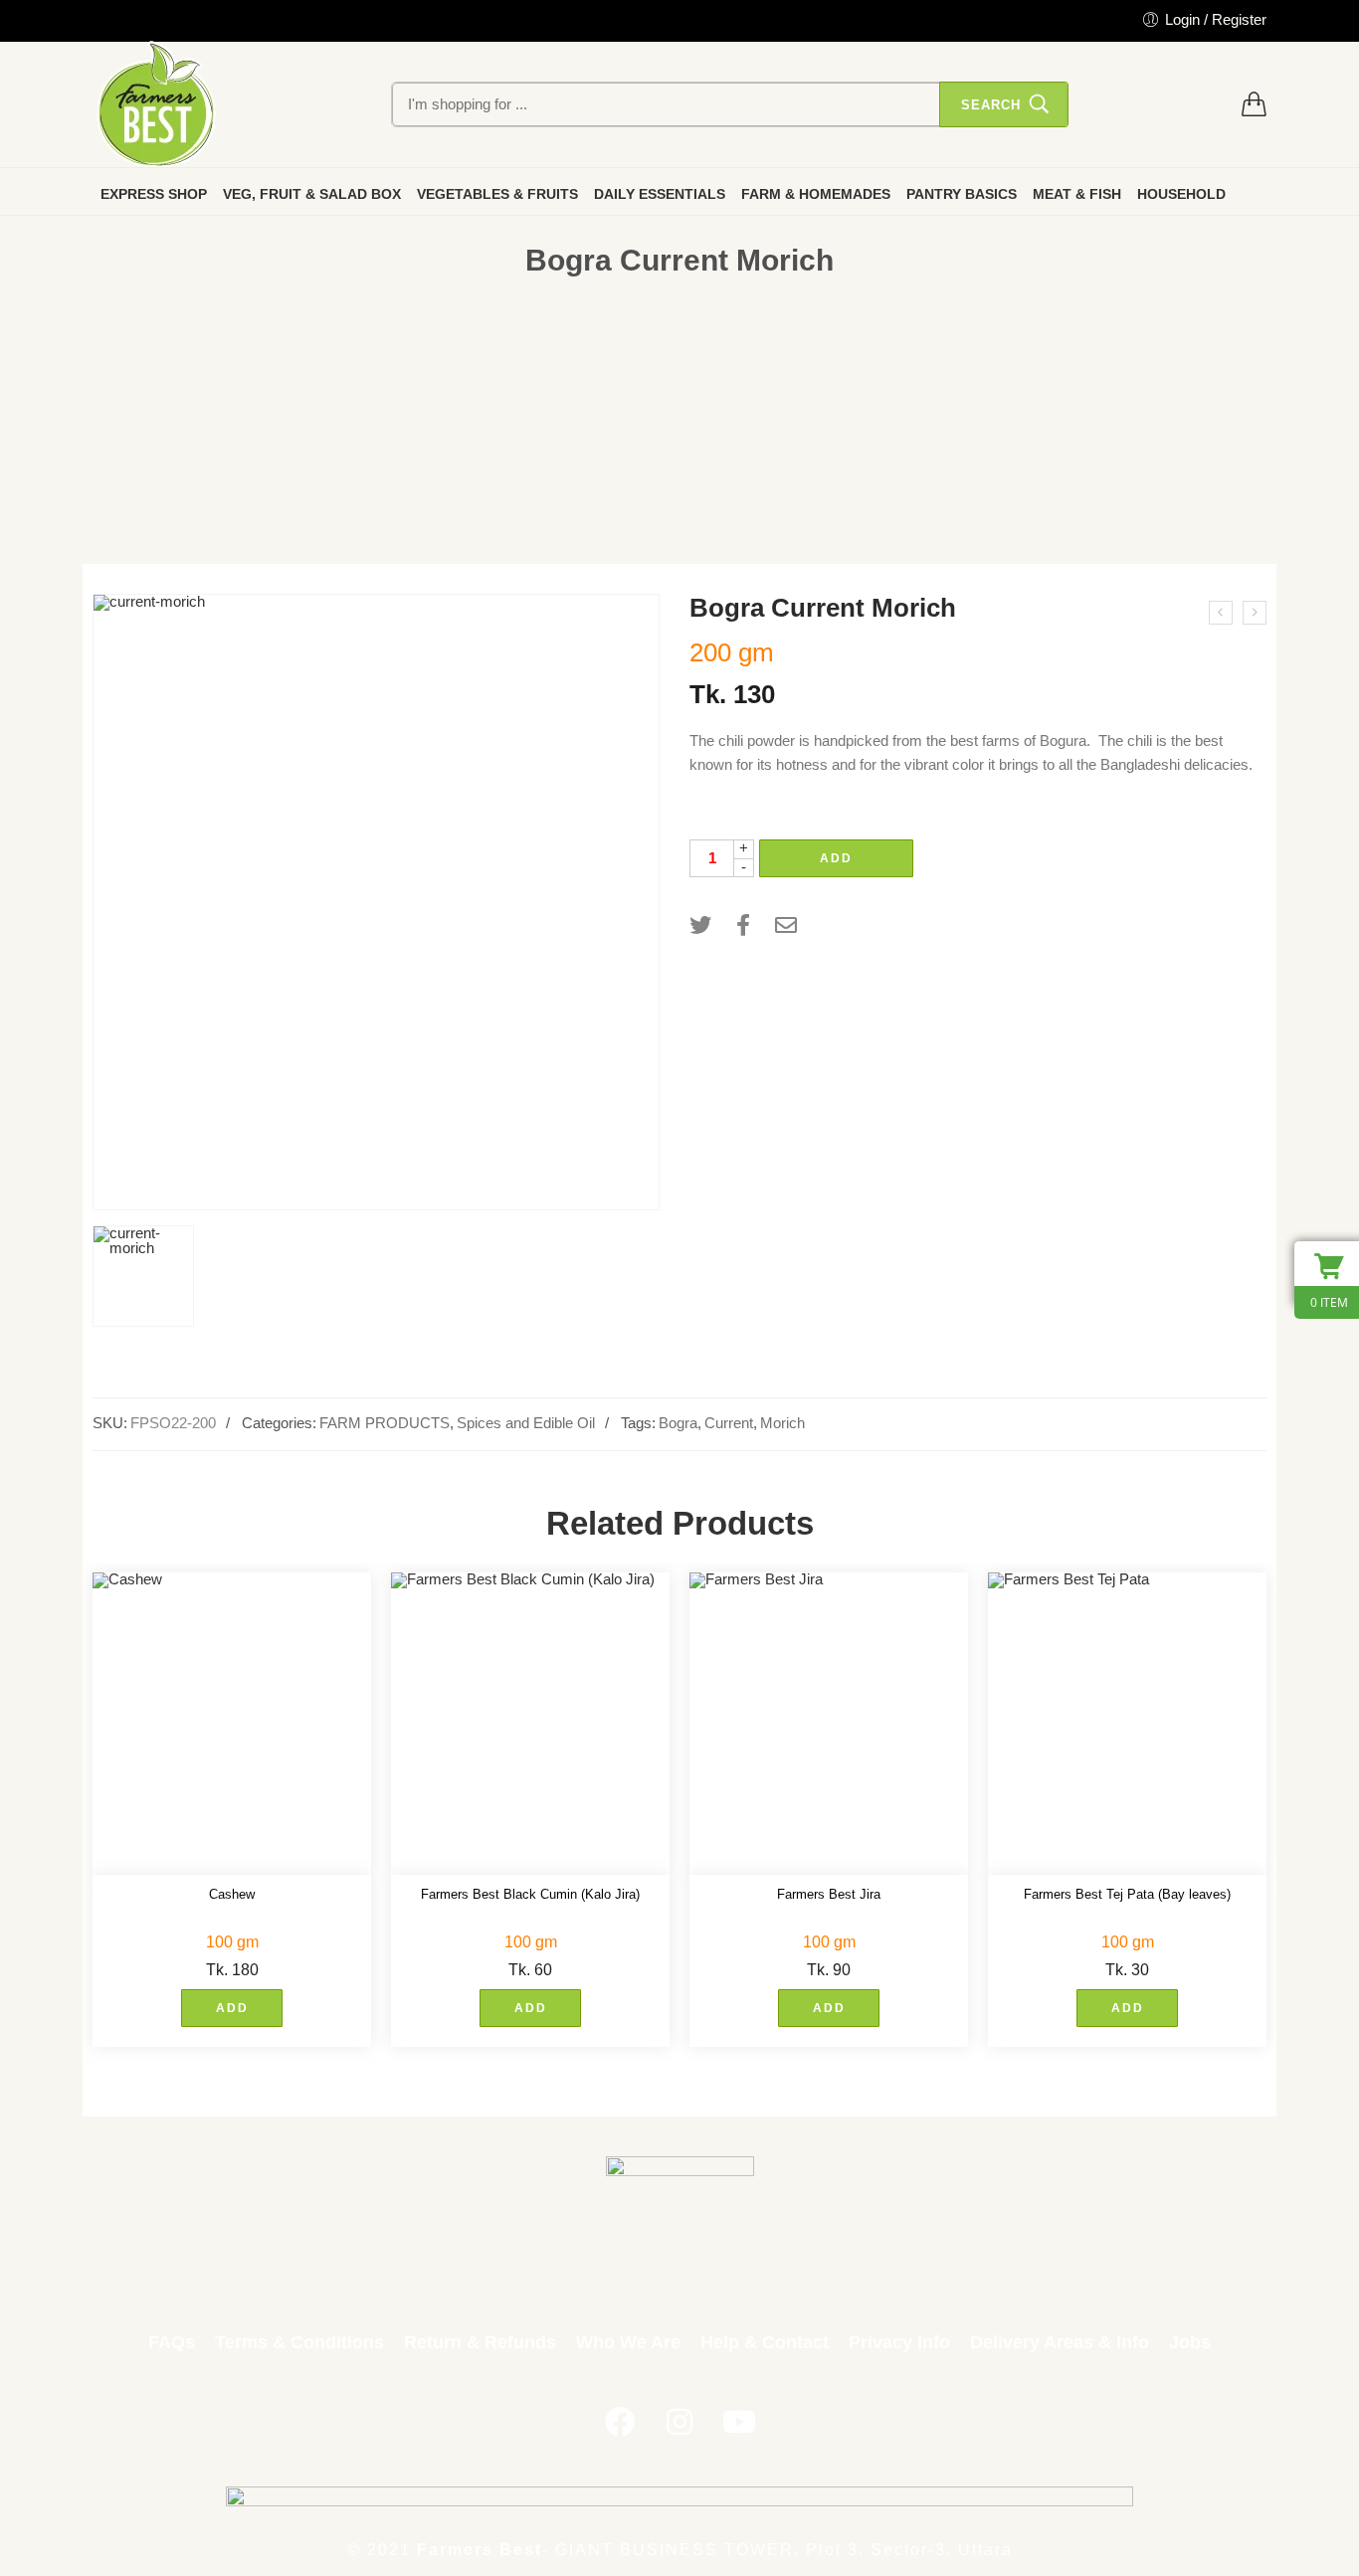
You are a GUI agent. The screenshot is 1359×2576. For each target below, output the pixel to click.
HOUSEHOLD (1181, 194)
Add (836, 858)
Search (991, 105)
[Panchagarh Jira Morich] (1221, 613)
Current (729, 1423)
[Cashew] (232, 1724)
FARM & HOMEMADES (816, 194)
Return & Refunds (480, 2342)
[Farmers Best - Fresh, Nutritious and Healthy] (156, 104)
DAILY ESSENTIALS (660, 194)
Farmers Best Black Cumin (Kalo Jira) (530, 1894)
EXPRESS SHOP (154, 194)
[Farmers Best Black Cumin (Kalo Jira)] (530, 1724)
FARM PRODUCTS (385, 1423)
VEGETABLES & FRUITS (497, 194)
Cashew (232, 1894)
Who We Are (628, 2342)
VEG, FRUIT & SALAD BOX (312, 194)
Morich (782, 1423)
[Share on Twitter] (700, 925)
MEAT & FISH (1077, 194)
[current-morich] (376, 902)
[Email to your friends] (786, 925)
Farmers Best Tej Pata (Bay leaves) (1127, 1894)
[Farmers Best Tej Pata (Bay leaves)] (1127, 1724)
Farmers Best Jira (829, 1894)
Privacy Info (899, 2342)
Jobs (1190, 2342)
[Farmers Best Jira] (829, 1724)
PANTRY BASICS (962, 194)
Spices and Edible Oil (526, 1423)
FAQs (172, 2342)
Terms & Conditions (299, 2342)
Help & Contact (765, 2342)
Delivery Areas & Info (1060, 2342)
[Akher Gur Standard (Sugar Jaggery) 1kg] (1255, 613)
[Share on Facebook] (743, 925)
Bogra (678, 1423)
